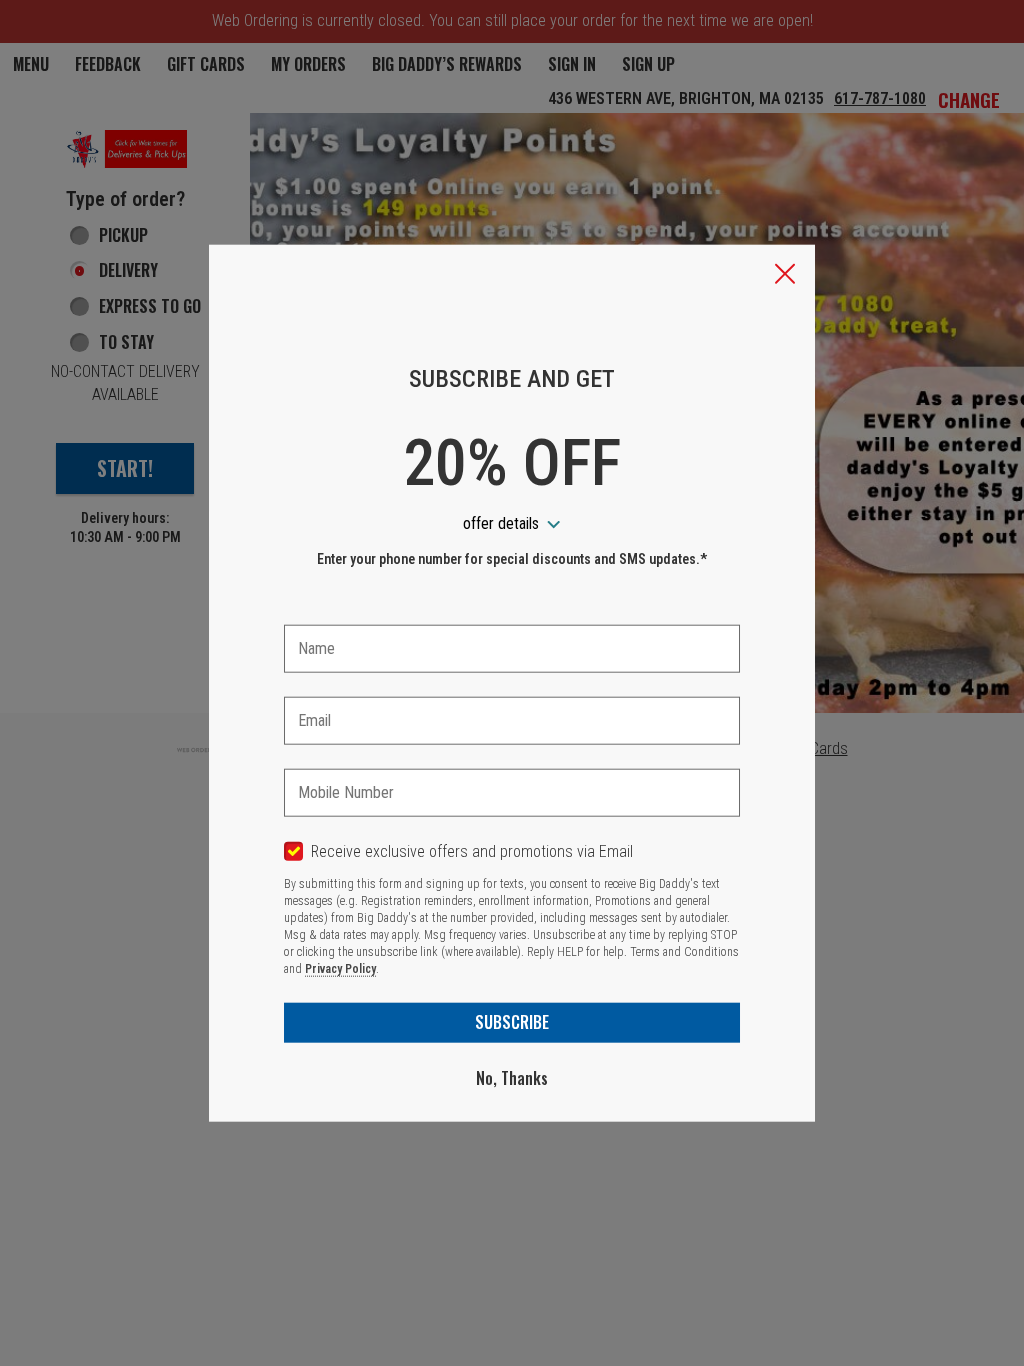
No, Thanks (512, 1078)
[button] (785, 276)
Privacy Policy (340, 969)
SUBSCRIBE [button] (512, 1022)
